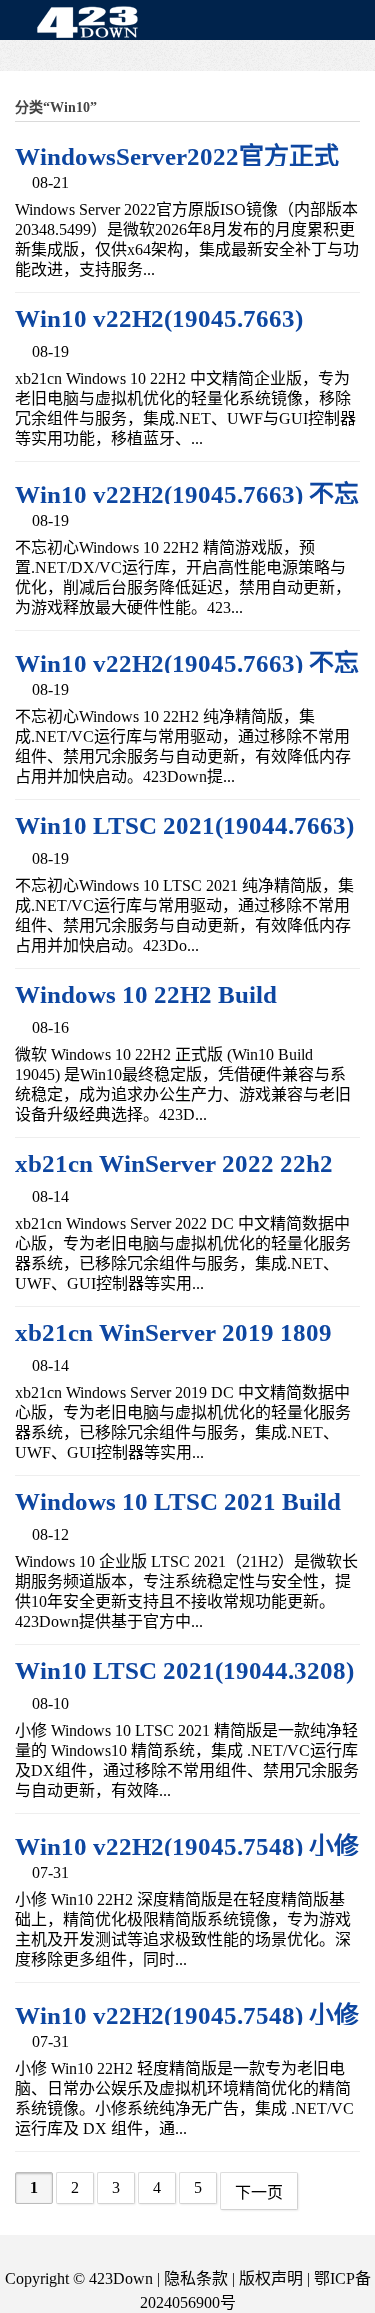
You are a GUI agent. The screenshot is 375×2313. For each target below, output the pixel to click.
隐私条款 (196, 2278)
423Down (93, 24)
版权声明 (271, 2278)
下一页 (259, 2192)
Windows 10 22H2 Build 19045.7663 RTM (146, 1008)
